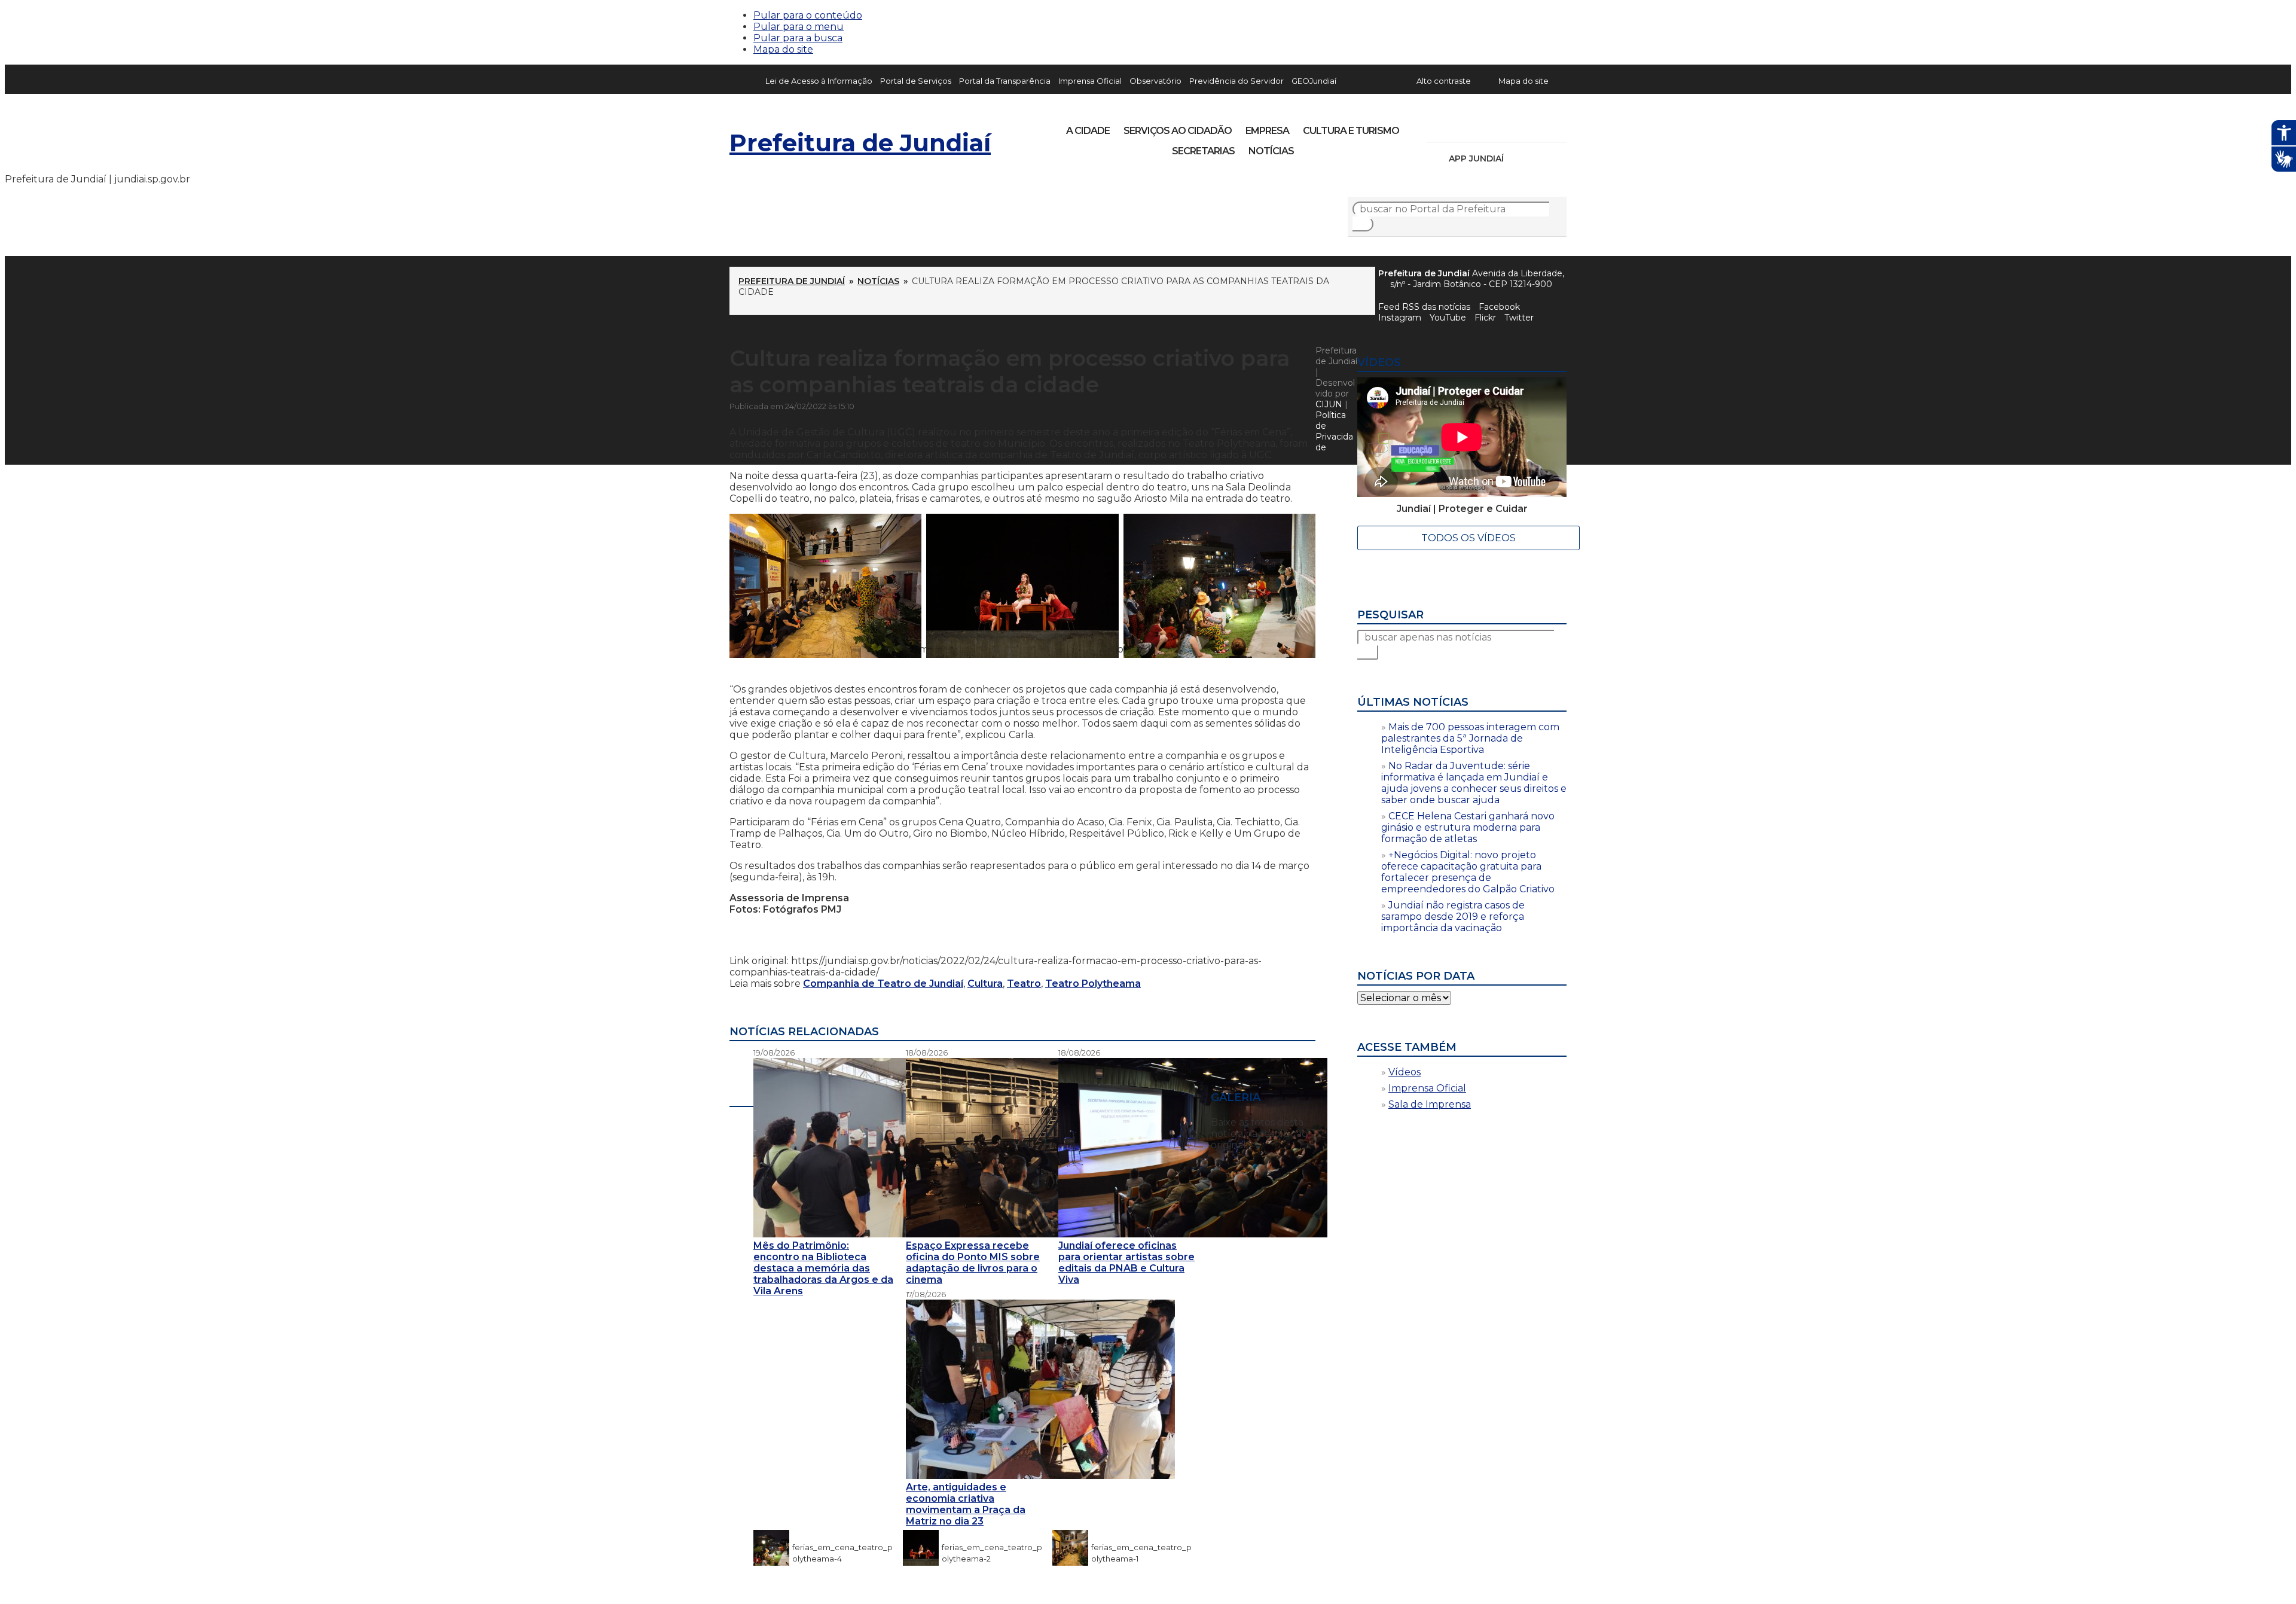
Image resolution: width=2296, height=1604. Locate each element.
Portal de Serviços (916, 81)
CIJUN (1329, 404)
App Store (1517, 158)
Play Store (1537, 158)
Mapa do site (783, 49)
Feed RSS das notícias (1424, 307)
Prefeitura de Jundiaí (860, 143)
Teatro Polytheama (1093, 984)
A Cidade (1088, 131)
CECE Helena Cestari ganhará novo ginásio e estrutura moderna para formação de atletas (1468, 827)
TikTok (1478, 127)
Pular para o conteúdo (808, 15)
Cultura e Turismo (1351, 131)
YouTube (1498, 127)
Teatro (1024, 984)
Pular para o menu (799, 27)
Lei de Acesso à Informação (819, 81)
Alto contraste (1444, 81)
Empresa (1267, 131)
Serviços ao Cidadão (1178, 131)
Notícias (1271, 151)
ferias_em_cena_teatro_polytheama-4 (842, 1547)
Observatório (1155, 81)
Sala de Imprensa (1430, 1104)
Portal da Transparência (1005, 81)
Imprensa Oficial (1090, 81)
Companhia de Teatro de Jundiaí (883, 984)
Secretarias (1203, 151)
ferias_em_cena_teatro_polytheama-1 (1141, 1547)
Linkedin (1519, 127)
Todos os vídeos (1468, 538)
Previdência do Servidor (1236, 81)
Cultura (985, 984)
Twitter (1519, 318)
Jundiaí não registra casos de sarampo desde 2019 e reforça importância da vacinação (1453, 917)
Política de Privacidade (1334, 431)
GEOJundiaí (1314, 81)
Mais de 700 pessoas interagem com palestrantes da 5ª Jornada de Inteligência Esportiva (1470, 738)
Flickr (1539, 127)
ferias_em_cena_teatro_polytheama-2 (992, 1547)
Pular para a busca (798, 38)
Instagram (1458, 127)
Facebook (1499, 307)
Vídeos (1405, 1072)
